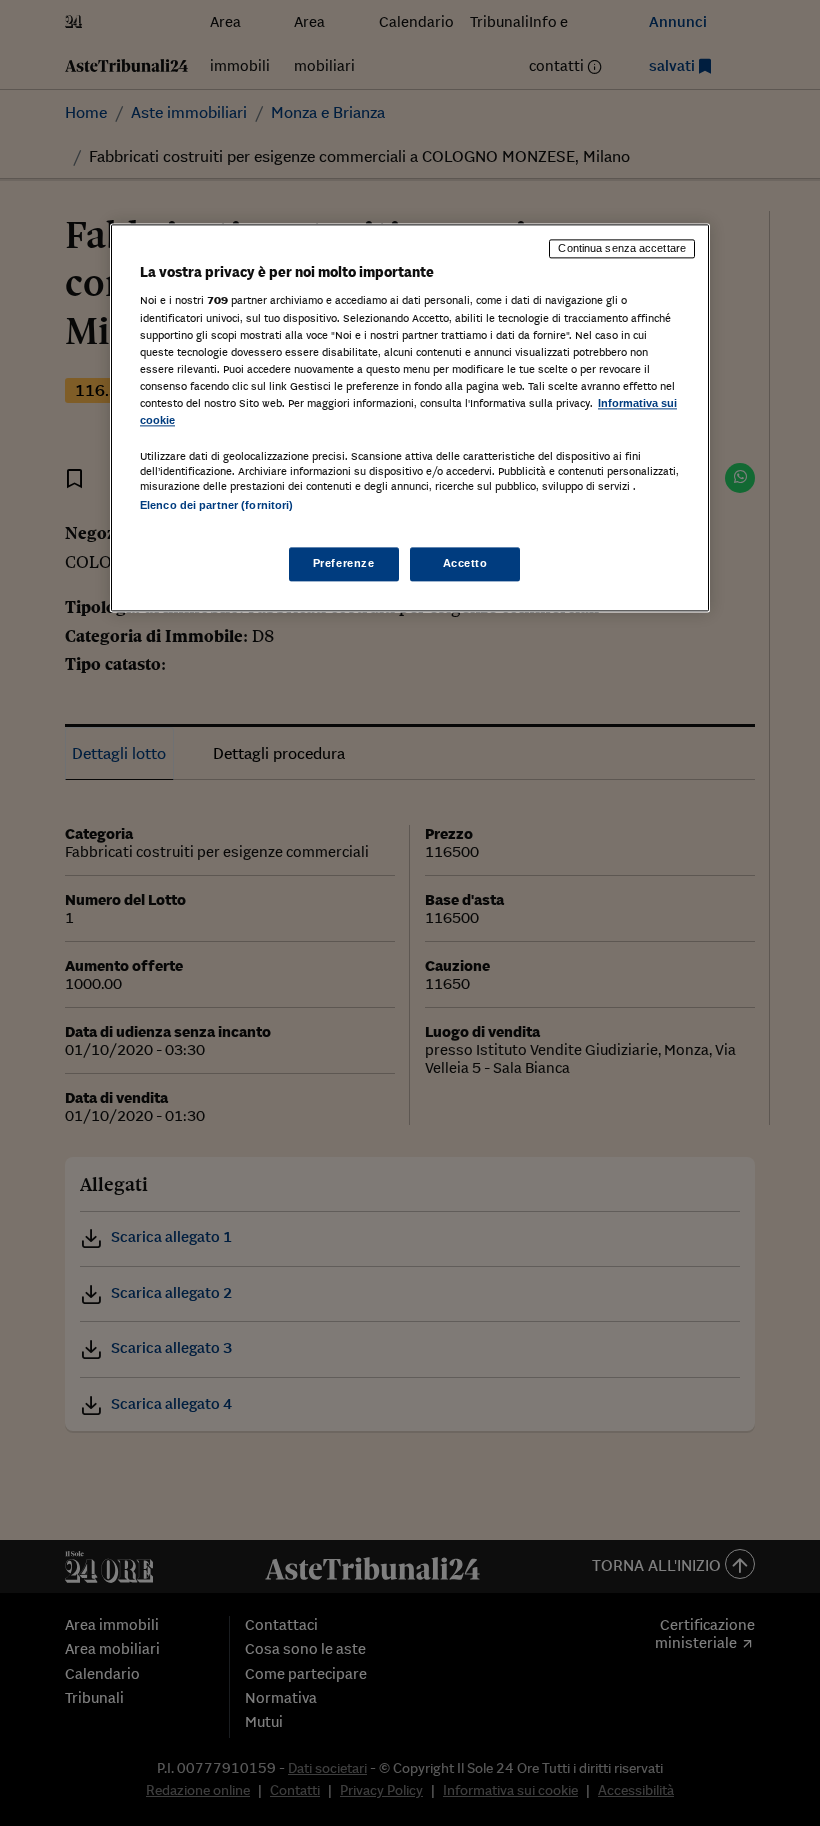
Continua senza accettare (622, 248)
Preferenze (344, 564)
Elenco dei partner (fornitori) (216, 505)
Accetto (465, 564)
